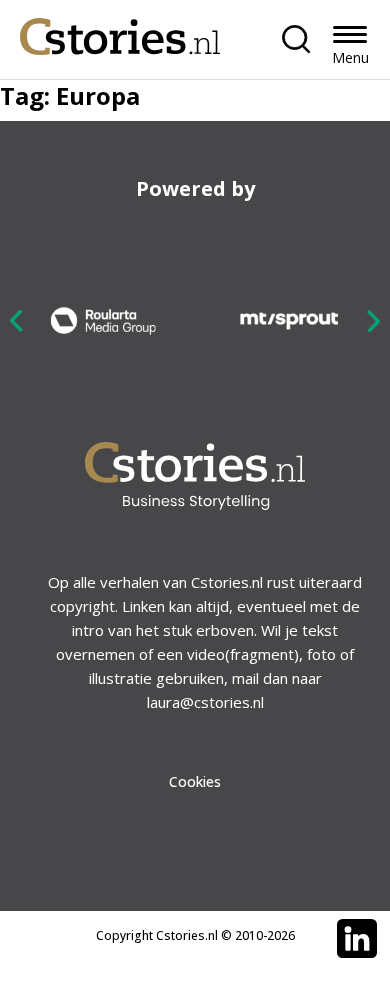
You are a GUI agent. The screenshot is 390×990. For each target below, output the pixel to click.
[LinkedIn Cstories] (357, 939)
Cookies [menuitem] (195, 781)
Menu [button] (350, 57)
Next (373, 320)
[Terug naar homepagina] (120, 31)
